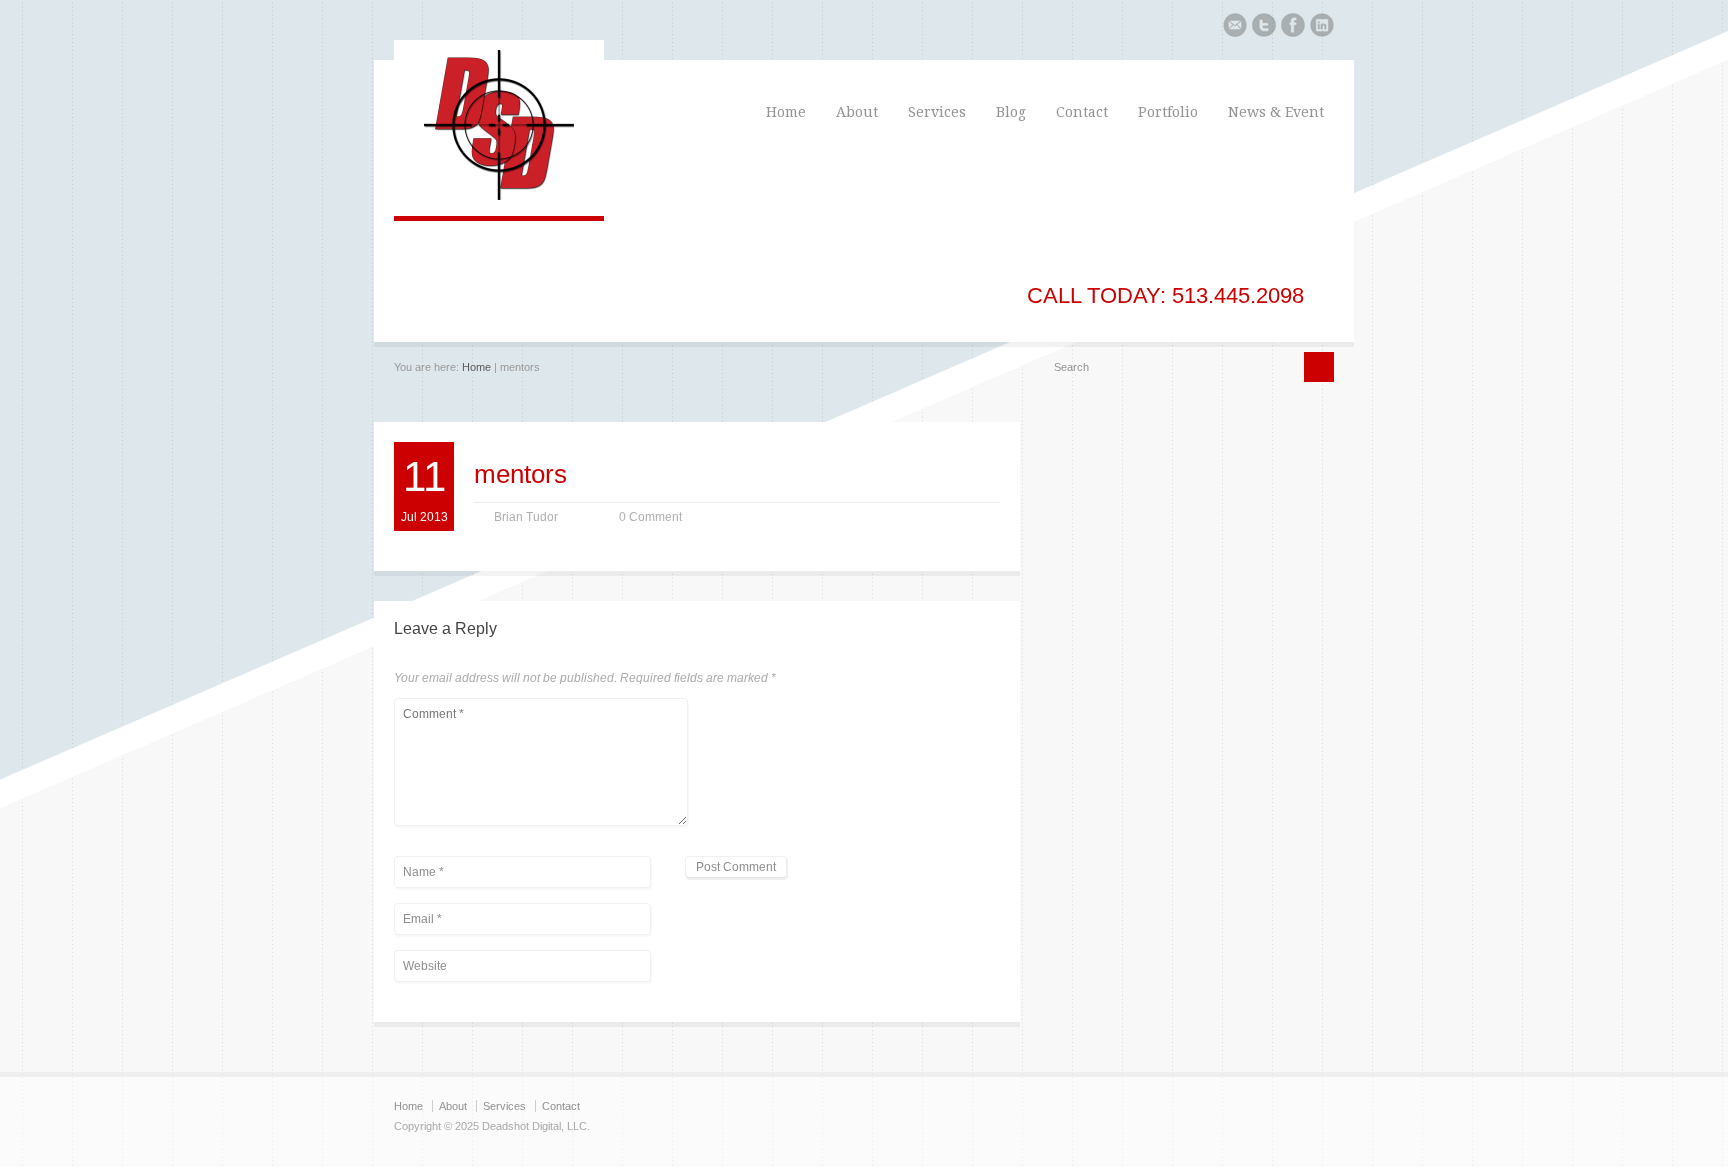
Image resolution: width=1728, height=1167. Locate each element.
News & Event (1276, 112)
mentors (520, 474)
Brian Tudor (526, 517)
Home (786, 112)
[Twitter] (1264, 28)
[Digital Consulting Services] (499, 196)
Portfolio (1168, 112)
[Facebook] (1293, 28)
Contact (1082, 112)
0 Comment (650, 517)
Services (937, 112)
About (857, 112)
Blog (1011, 112)
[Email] (1235, 28)
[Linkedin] (1322, 28)
